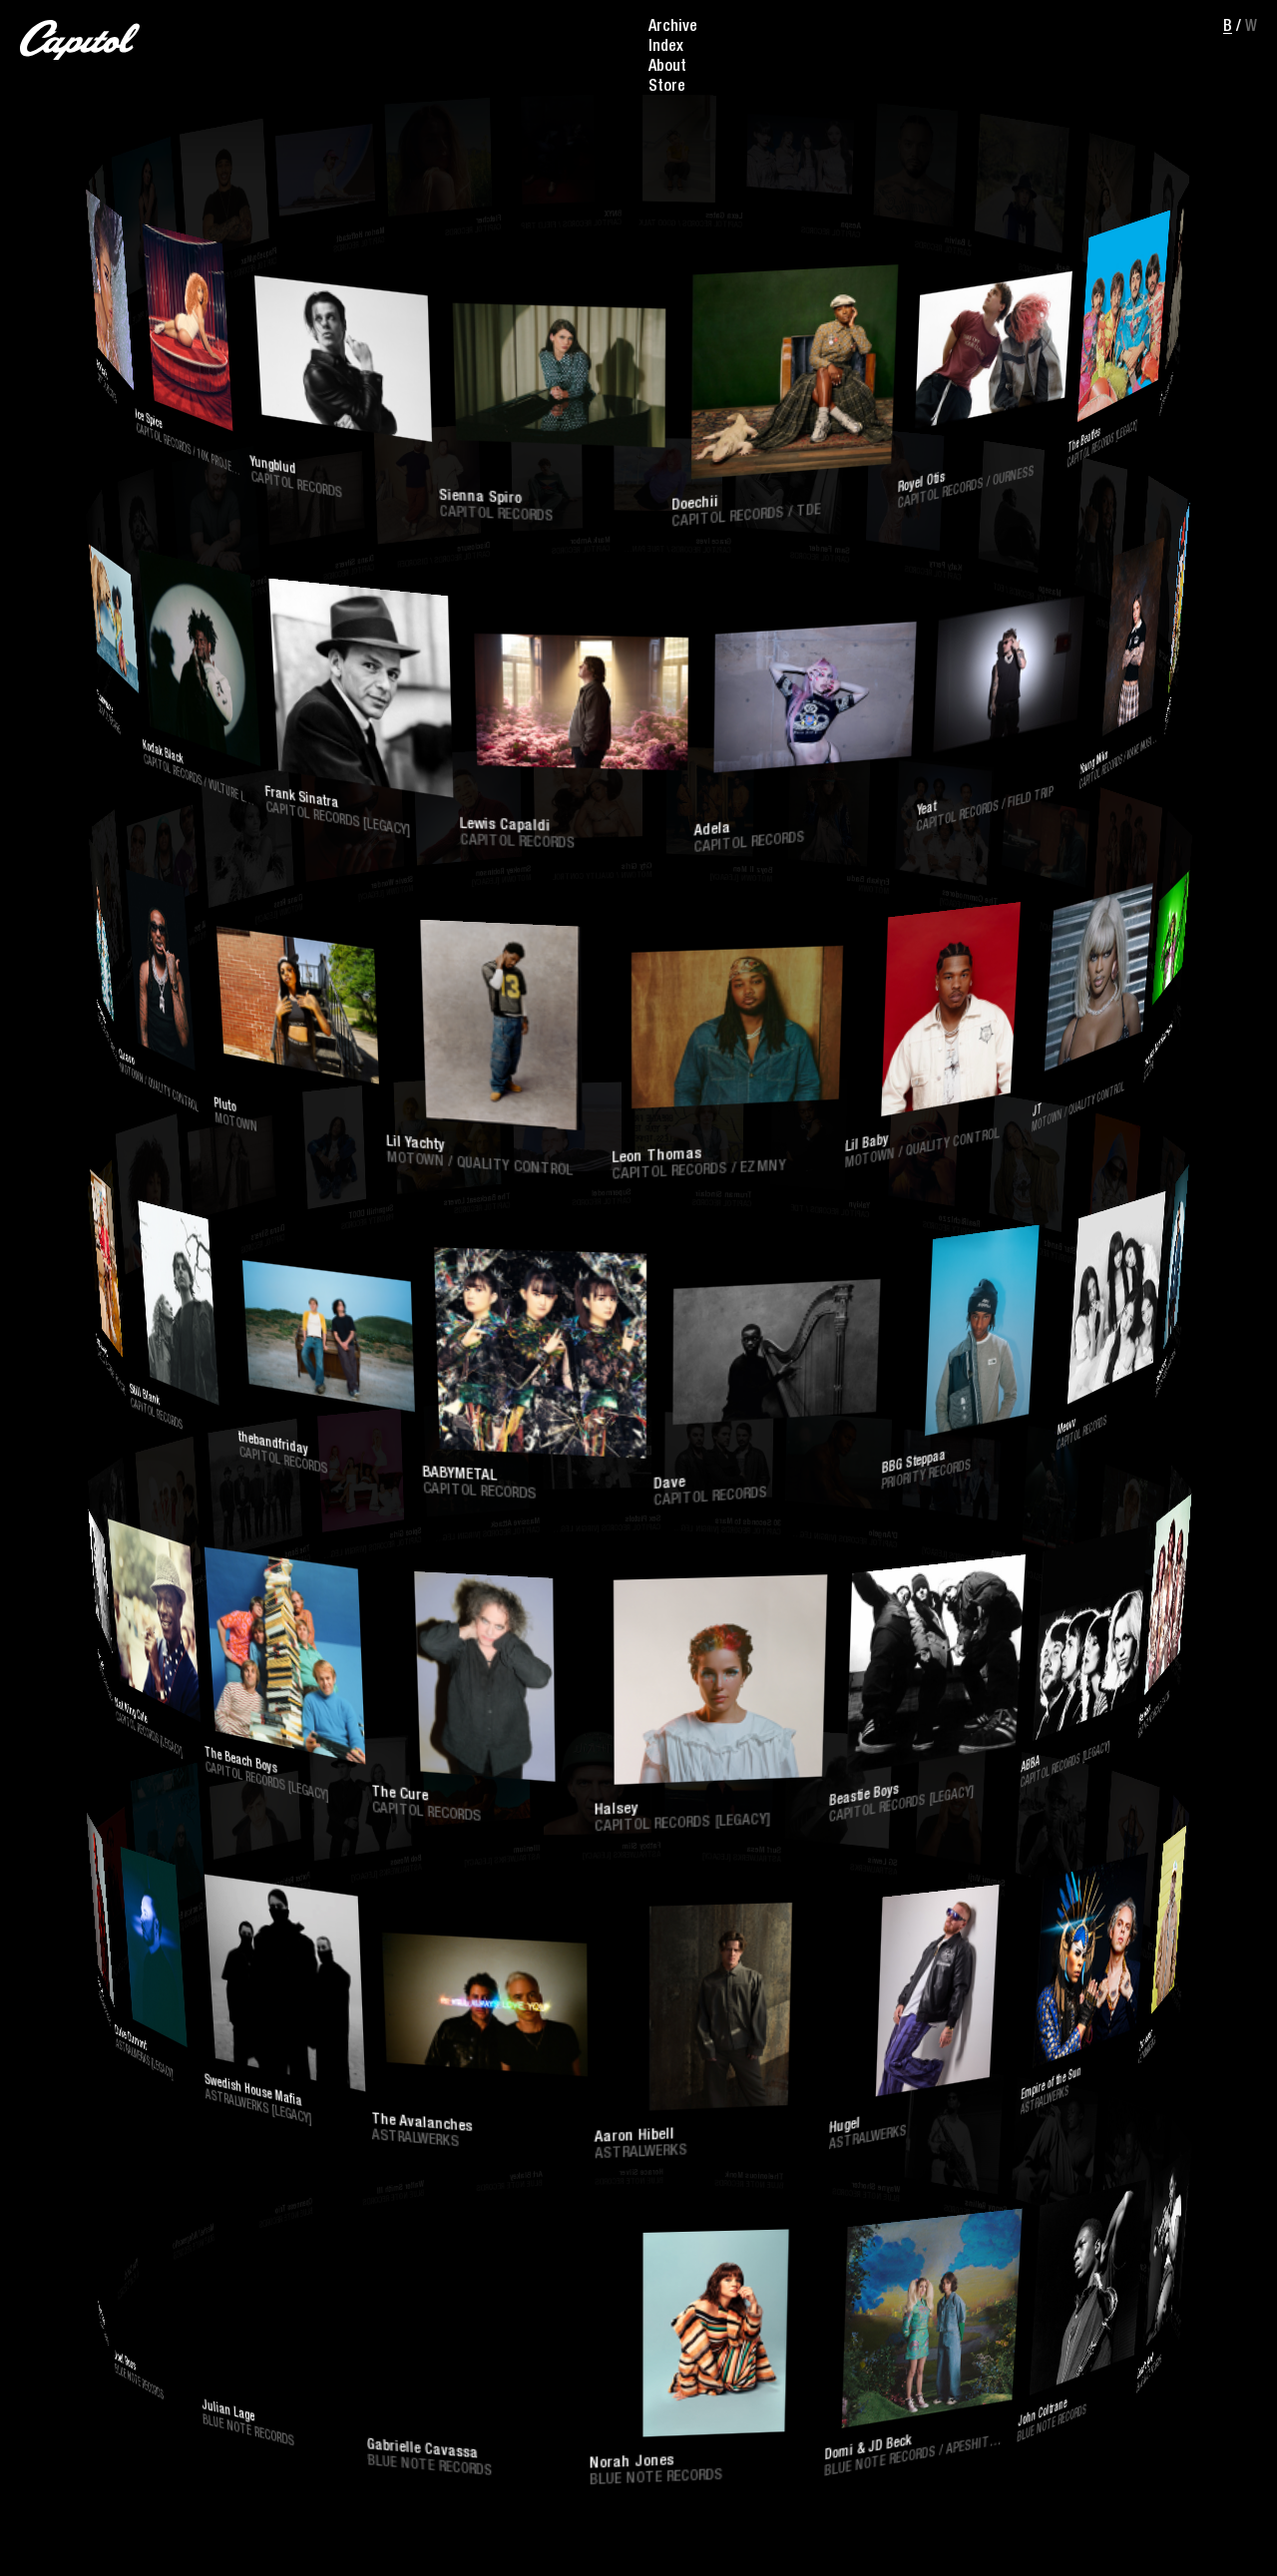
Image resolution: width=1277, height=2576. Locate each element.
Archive (673, 28)
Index (666, 48)
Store (667, 88)
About (667, 68)
